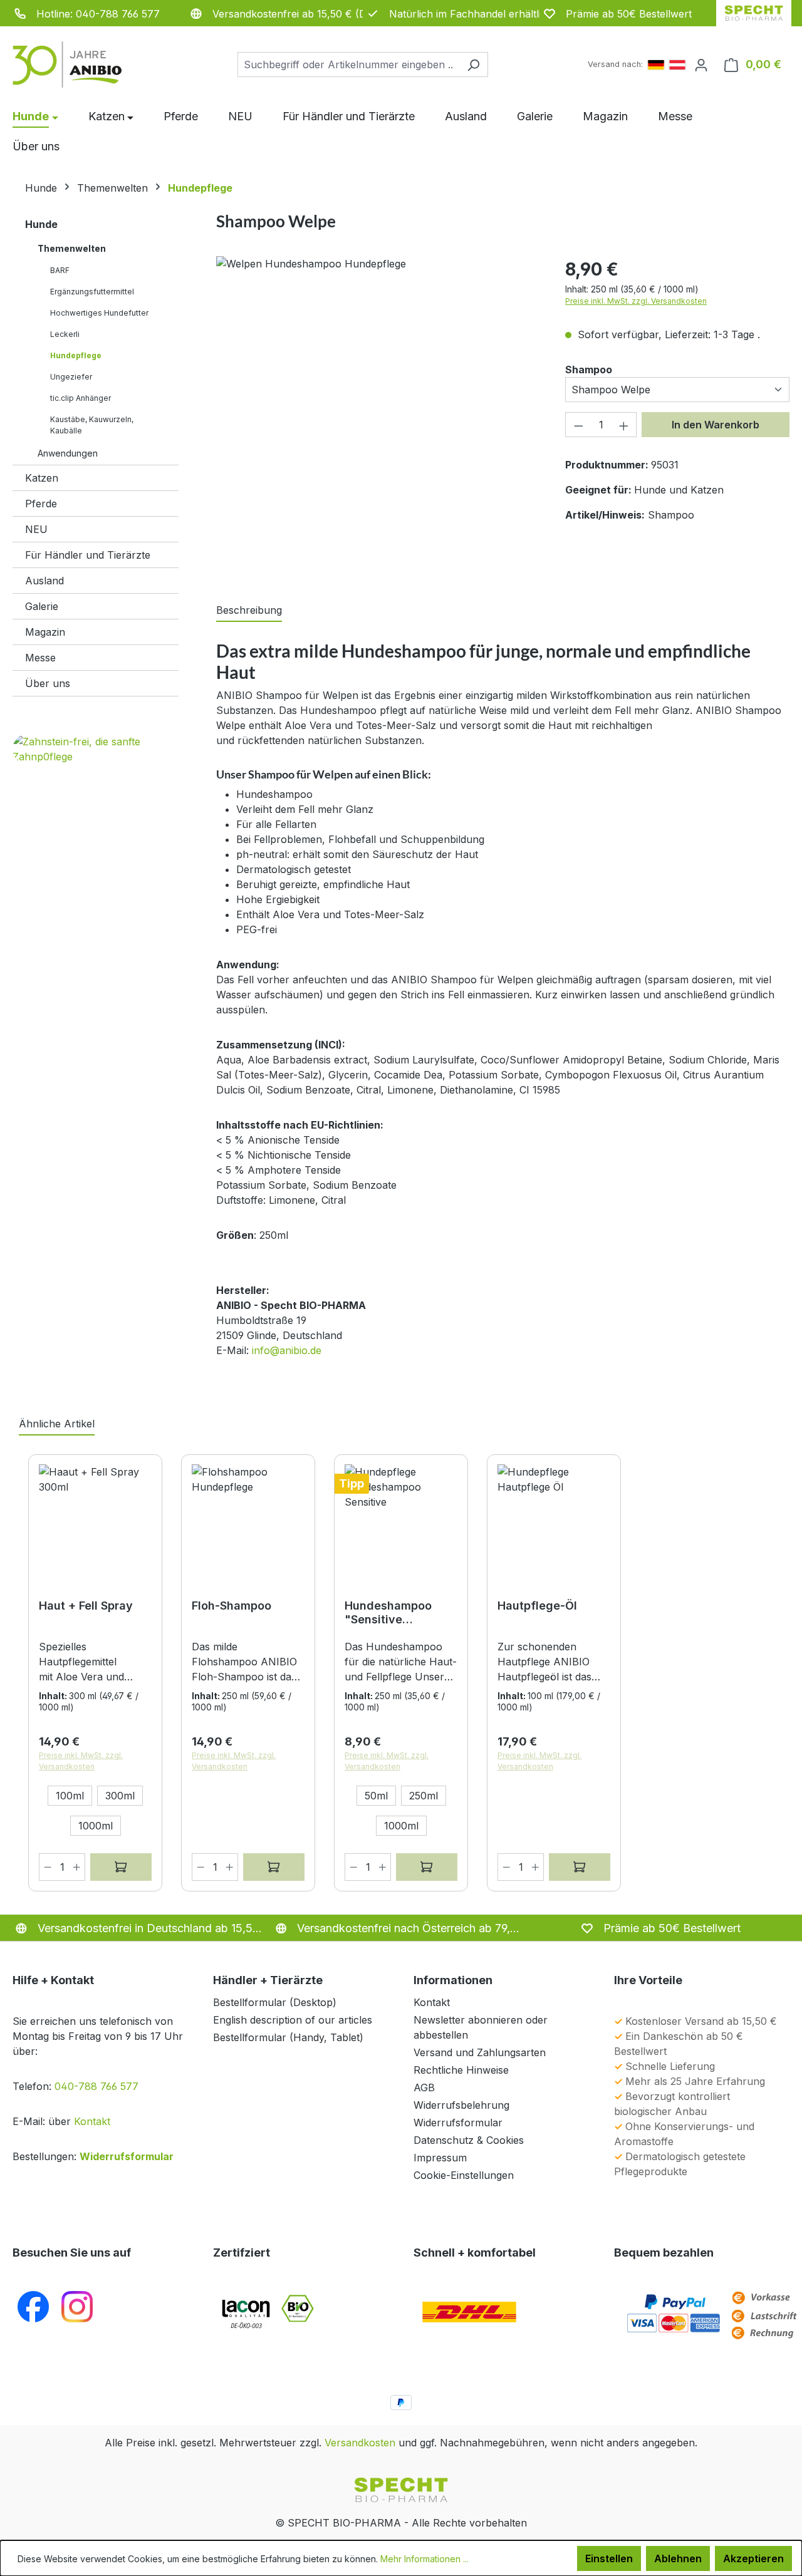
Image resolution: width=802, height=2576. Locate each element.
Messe (40, 658)
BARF (60, 270)
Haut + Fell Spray (86, 1606)
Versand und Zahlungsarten (480, 2052)
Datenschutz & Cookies (469, 2140)
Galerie (42, 606)
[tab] (249, 611)
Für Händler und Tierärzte (88, 555)
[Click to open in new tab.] (77, 2306)
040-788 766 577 (96, 2086)
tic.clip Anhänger (81, 398)
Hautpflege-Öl (537, 1606)
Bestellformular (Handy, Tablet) (288, 2037)
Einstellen (609, 2558)
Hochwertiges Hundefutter (99, 313)
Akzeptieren (753, 2558)
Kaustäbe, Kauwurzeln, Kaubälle (92, 425)
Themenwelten (72, 248)
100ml (70, 1796)
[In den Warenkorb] (274, 1867)
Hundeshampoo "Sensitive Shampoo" (388, 1613)
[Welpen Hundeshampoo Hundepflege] (378, 264)
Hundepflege (76, 355)
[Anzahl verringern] (578, 425)
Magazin (45, 632)
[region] (378, 413)
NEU (36, 529)
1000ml (96, 1826)
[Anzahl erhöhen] (624, 425)
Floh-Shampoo (232, 1606)
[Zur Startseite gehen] (75, 65)
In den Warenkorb (716, 425)
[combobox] (348, 65)
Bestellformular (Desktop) (275, 2002)
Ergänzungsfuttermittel (92, 292)
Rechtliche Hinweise (461, 2070)
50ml (376, 1796)
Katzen (42, 478)
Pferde (41, 504)
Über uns (48, 683)
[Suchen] (473, 65)
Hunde (41, 224)
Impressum (440, 2158)
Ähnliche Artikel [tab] (57, 1424)
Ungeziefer (71, 377)
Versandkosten (360, 2443)
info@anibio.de (287, 1350)
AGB (424, 2087)
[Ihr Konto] (701, 65)
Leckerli (65, 334)
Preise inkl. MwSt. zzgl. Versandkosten (636, 301)
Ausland (44, 581)
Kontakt (92, 2121)
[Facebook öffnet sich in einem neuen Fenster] (33, 2306)
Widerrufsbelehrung (461, 2105)
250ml (424, 1796)
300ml (120, 1796)
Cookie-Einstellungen (464, 2175)
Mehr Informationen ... (424, 2559)
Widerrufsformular (127, 2156)
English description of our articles (293, 2020)
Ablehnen (678, 2558)
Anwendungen (68, 453)
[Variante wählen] (121, 1867)
